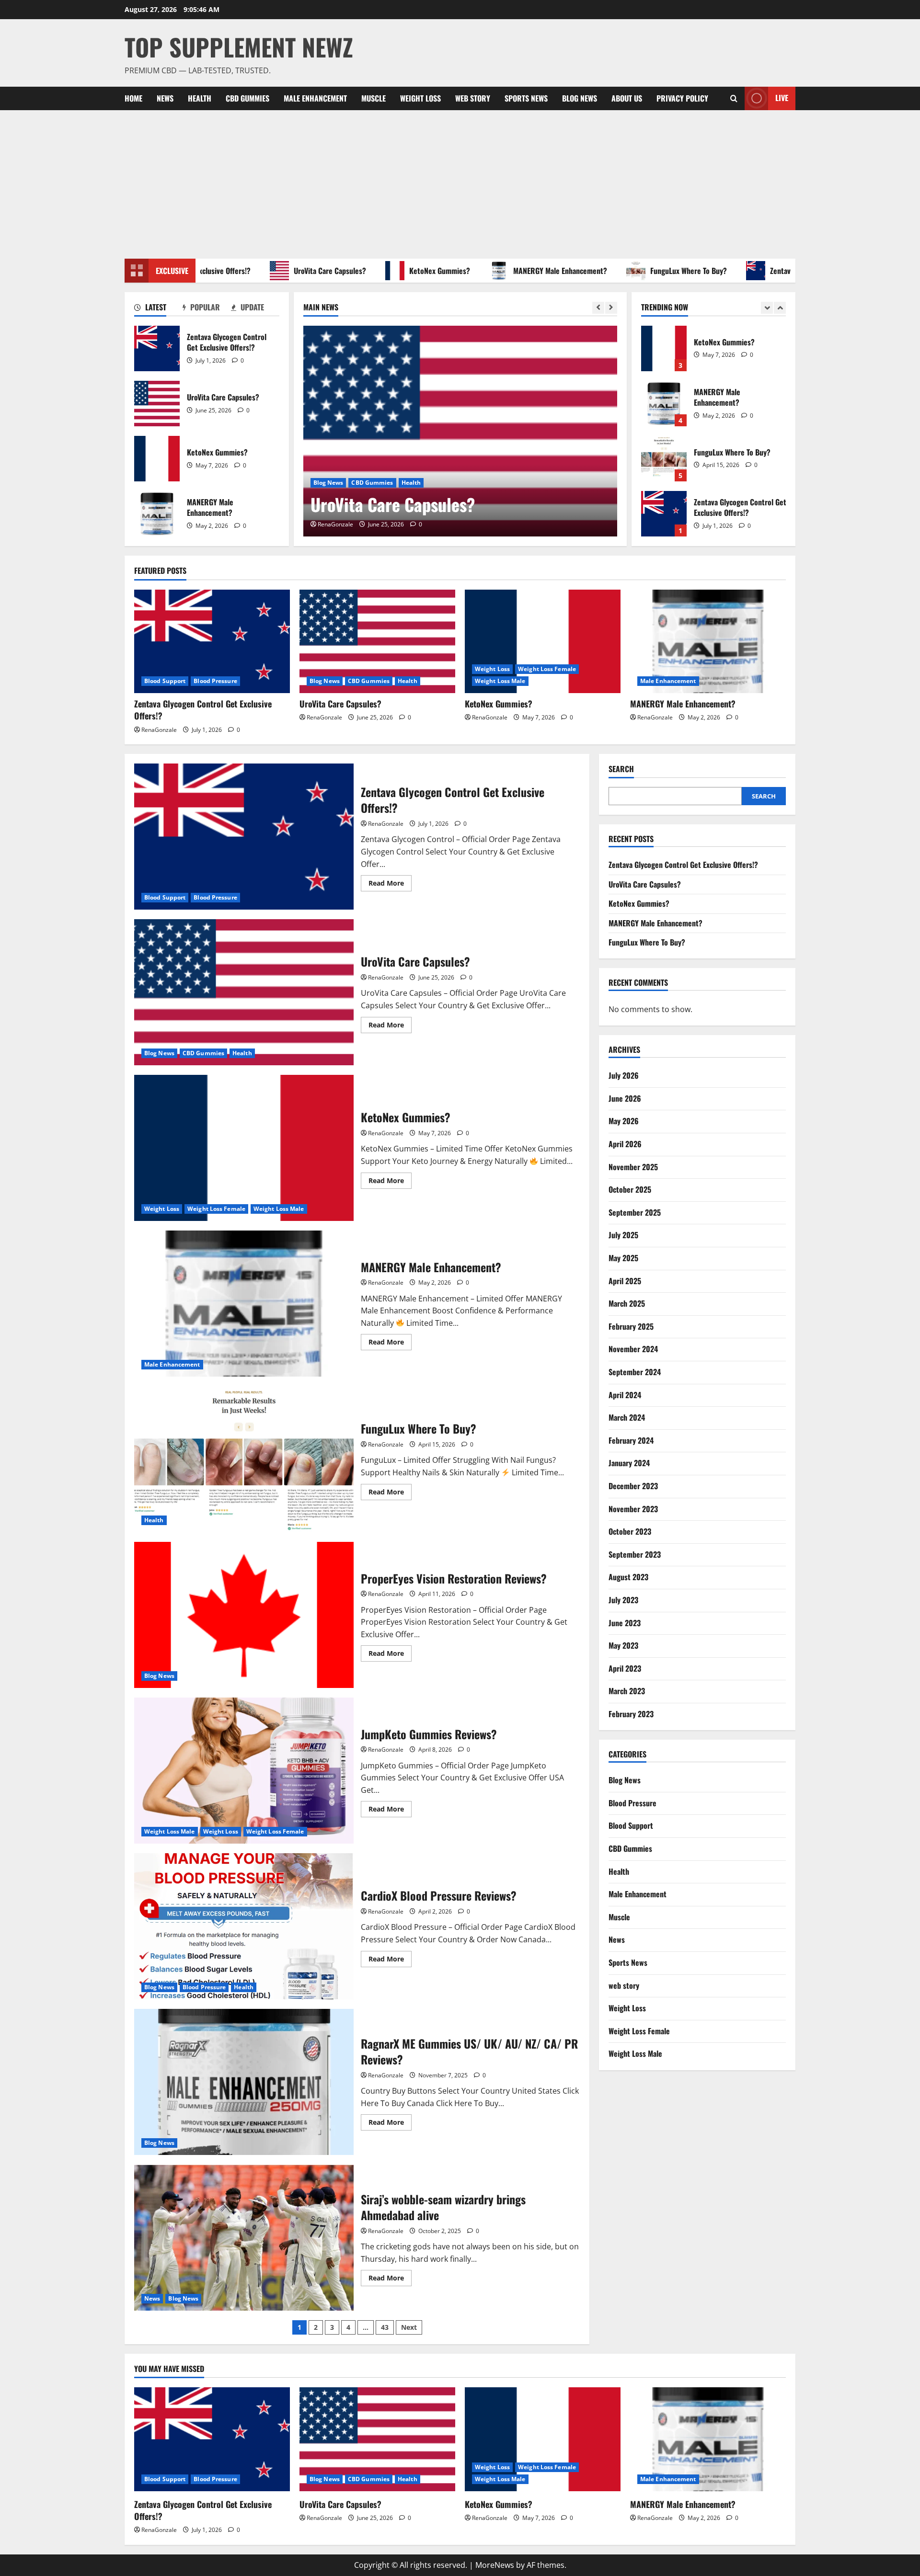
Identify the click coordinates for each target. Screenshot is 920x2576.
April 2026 (625, 1144)
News (165, 98)
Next (409, 2327)
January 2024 (629, 1463)
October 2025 (630, 1190)
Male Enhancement (315, 98)
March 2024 (627, 1417)
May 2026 (624, 1121)
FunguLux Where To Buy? (641, 271)
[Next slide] (611, 308)
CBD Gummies (247, 98)
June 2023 (625, 1623)
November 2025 (633, 1167)
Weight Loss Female (547, 669)
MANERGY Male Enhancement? (513, 271)
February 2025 (631, 1326)
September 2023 (635, 1554)
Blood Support (165, 681)
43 (385, 2327)
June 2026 (625, 1098)
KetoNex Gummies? (392, 271)
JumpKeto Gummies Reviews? (244, 1771)
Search (621, 769)
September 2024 (635, 1372)
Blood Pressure (215, 681)
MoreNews (495, 2565)
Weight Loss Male (500, 681)
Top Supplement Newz (239, 46)
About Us (627, 98)
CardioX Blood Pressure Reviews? (244, 1926)
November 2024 (633, 1349)
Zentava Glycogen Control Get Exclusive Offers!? (797, 271)
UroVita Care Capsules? (282, 271)
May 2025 (623, 1258)
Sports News (526, 98)
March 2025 (627, 1303)
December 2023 (633, 1486)
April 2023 (625, 1668)
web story (473, 98)
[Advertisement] (460, 182)
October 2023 (630, 1531)
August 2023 (628, 1577)
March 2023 (627, 1691)
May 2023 (623, 1645)
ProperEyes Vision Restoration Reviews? (244, 1615)
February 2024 (631, 1440)
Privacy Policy (682, 98)
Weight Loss (420, 98)
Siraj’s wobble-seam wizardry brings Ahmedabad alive (244, 2238)
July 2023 (623, 1600)
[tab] (158, 309)
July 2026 (624, 1076)
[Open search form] (734, 98)
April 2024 (625, 1395)
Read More (390, 885)
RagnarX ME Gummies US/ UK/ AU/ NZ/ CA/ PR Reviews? (244, 2082)
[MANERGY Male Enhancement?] (708, 642)
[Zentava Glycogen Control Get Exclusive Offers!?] (212, 642)
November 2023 (633, 1509)
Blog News (580, 98)
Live (782, 98)
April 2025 (625, 1281)
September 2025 (635, 1212)
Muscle (374, 98)
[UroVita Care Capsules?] (460, 431)
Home (133, 98)
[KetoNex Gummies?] (543, 642)
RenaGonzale (335, 524)
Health (200, 98)
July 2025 (623, 1235)
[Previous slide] (598, 308)
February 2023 (631, 1714)
